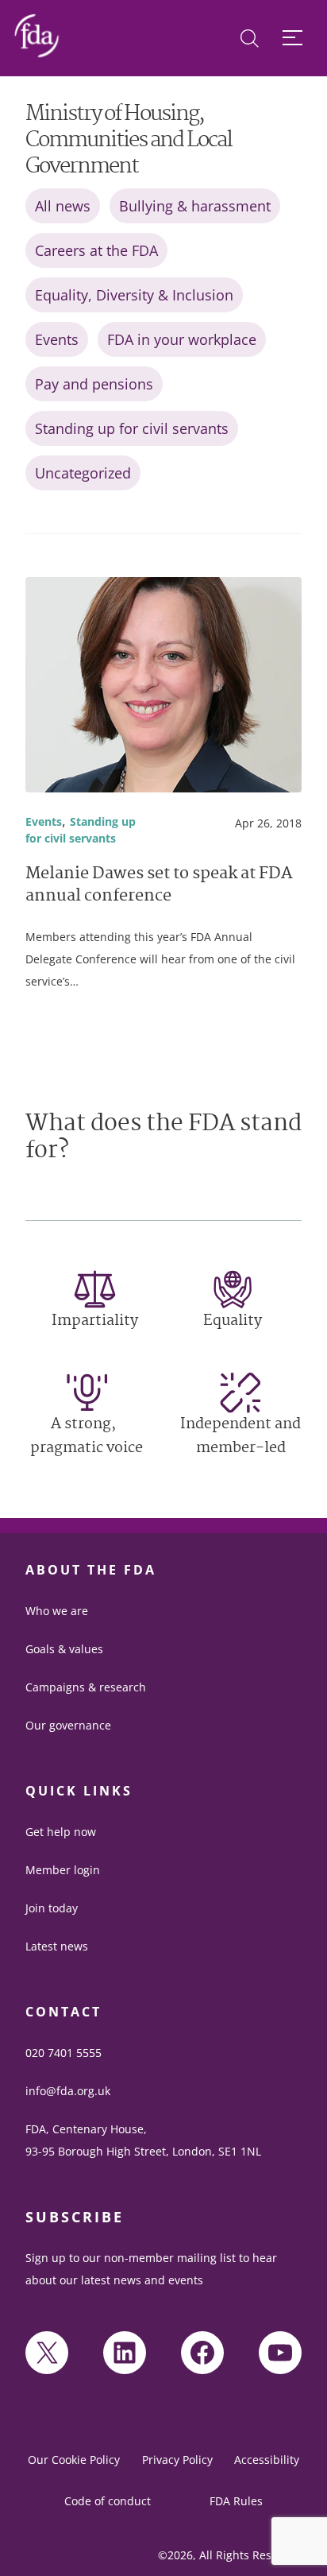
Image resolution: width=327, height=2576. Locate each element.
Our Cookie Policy (74, 2460)
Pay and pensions (94, 384)
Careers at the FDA (96, 250)
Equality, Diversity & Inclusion (134, 295)
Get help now (61, 1832)
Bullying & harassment (195, 206)
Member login (63, 1870)
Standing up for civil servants (132, 428)
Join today (52, 1908)
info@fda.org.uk (68, 2091)
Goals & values (64, 1649)
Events (57, 339)
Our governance (68, 1725)
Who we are (57, 1611)
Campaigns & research (86, 1687)
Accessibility (267, 2460)
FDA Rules (236, 2501)
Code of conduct (108, 2501)
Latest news (57, 1946)
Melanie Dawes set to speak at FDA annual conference (159, 886)
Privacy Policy (177, 2460)
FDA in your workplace (182, 339)
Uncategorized (83, 473)
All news (63, 206)
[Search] (250, 39)
